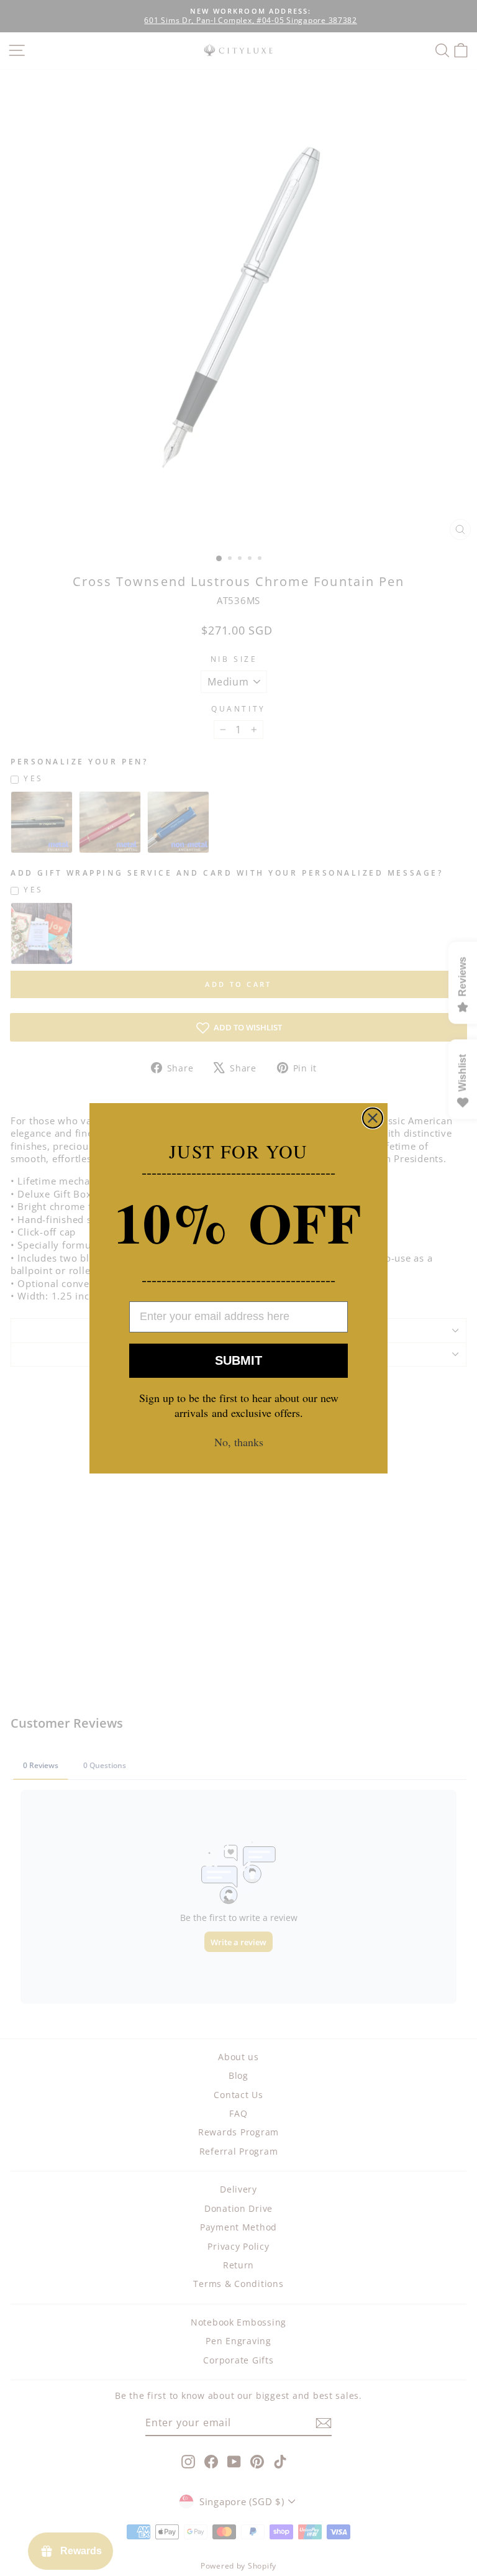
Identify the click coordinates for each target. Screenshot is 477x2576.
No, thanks (239, 1442)
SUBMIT (238, 1360)
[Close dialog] (373, 1118)
